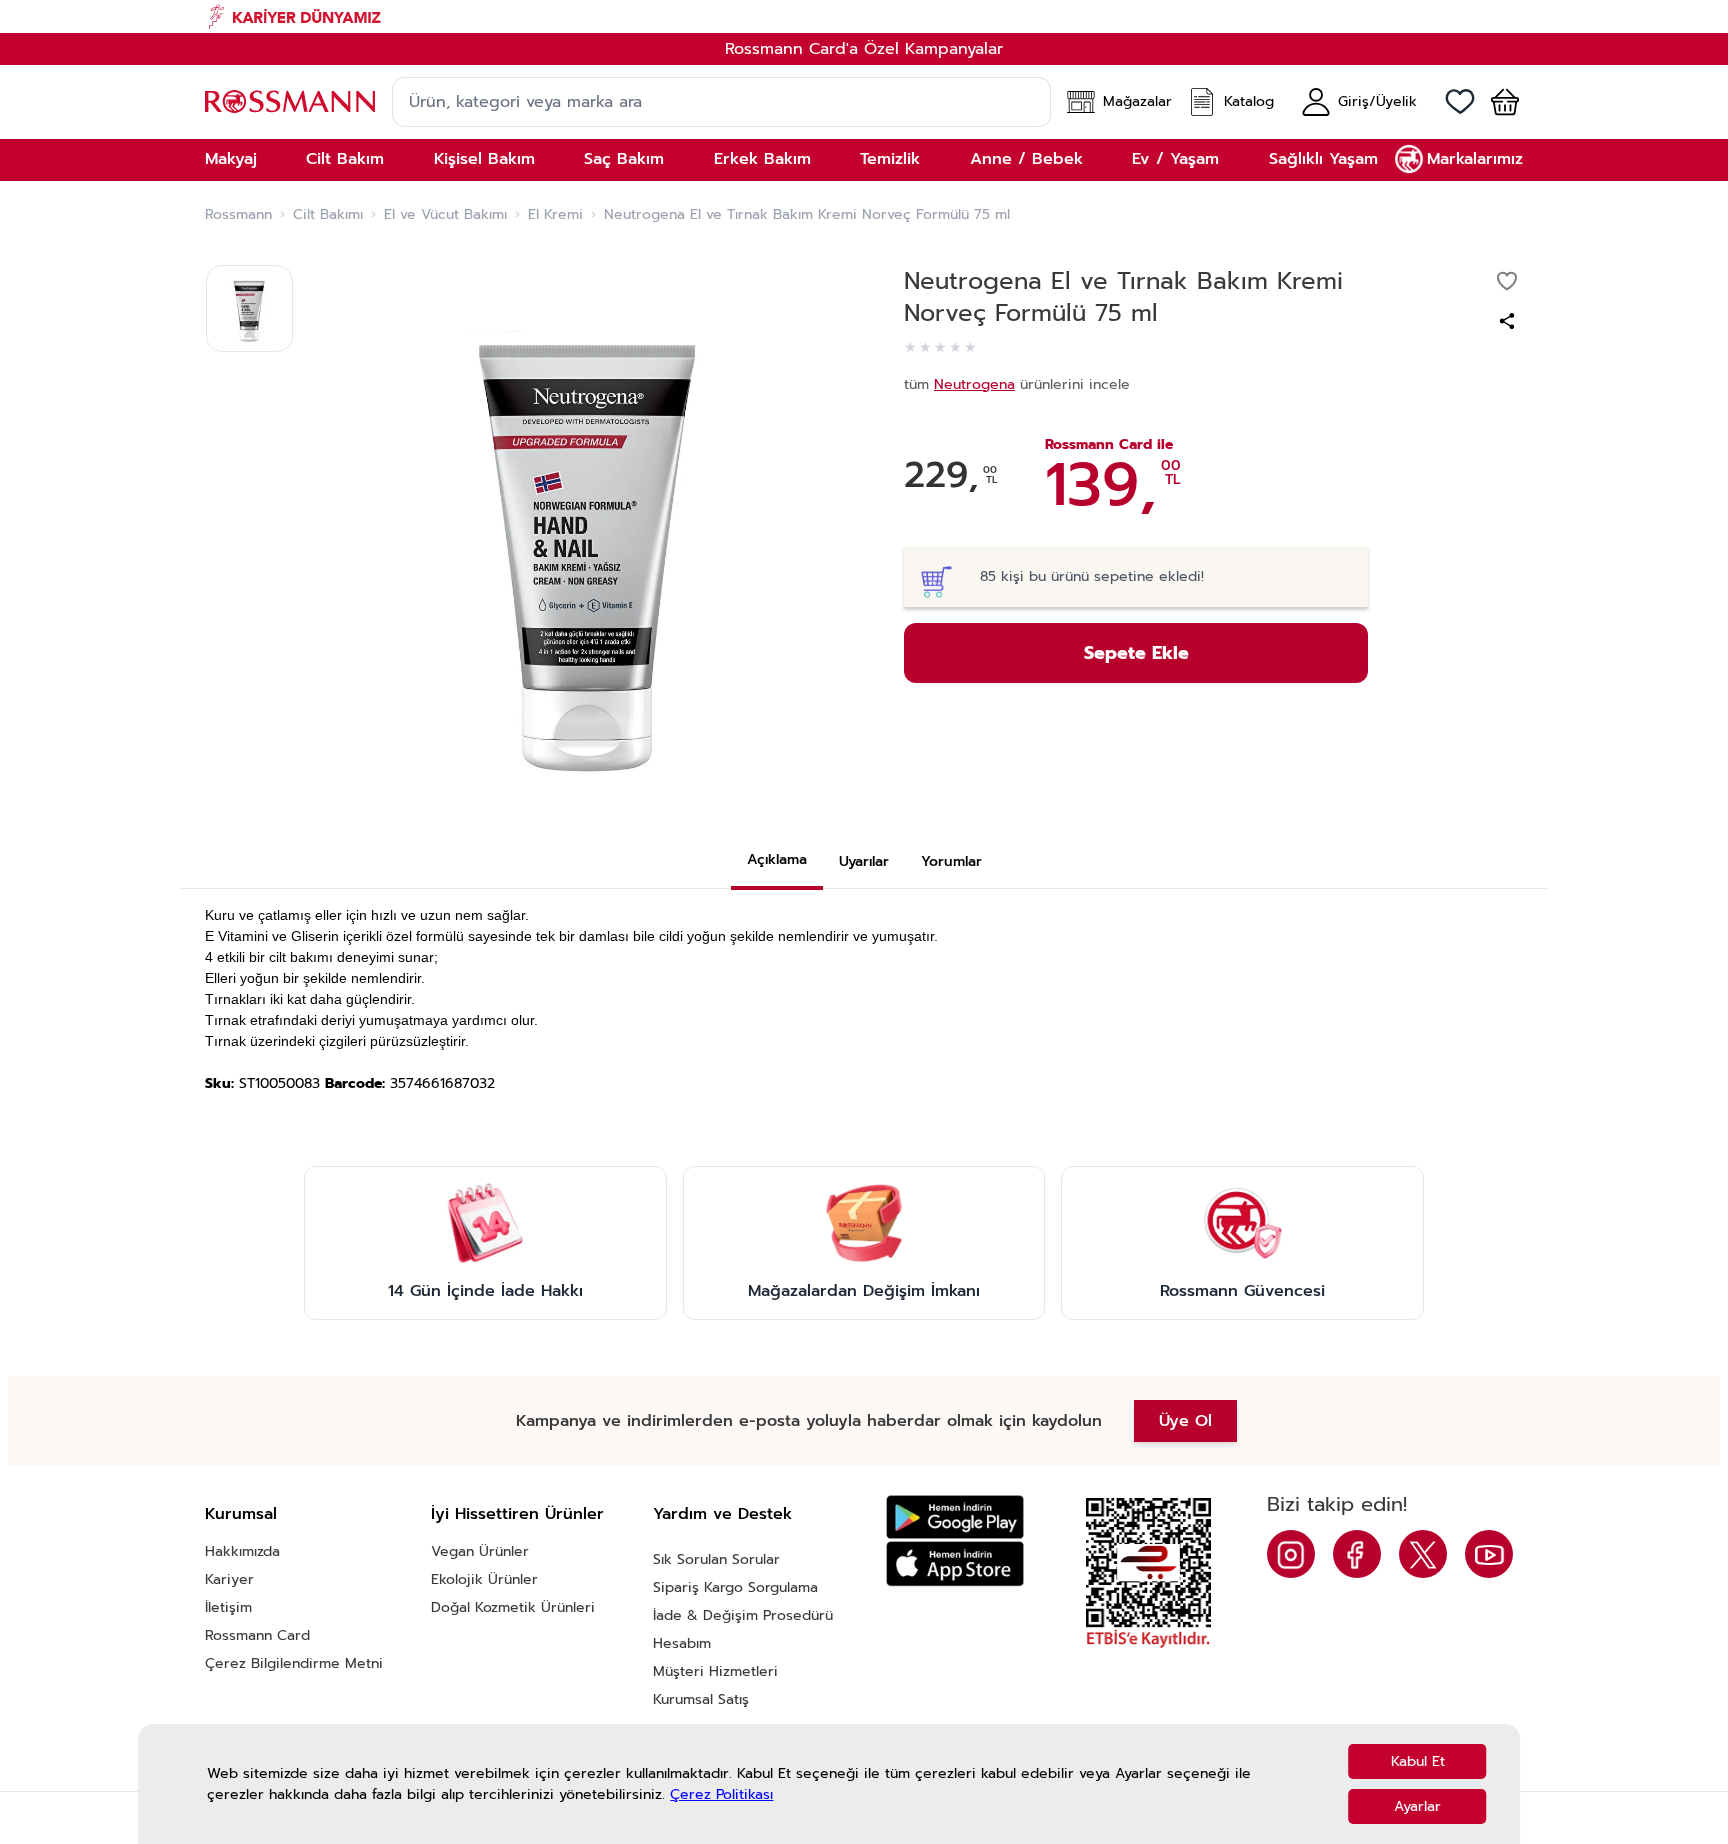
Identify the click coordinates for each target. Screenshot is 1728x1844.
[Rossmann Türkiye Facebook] (1357, 1554)
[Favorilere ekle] (1507, 281)
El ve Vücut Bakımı (445, 215)
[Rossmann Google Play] (955, 1517)
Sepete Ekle (1136, 653)
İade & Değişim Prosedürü (743, 1615)
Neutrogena (974, 384)
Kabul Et (1418, 1761)
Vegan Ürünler (480, 1551)
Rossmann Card (257, 1635)
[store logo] (290, 101)
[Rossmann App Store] (955, 1563)
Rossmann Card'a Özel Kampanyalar (864, 49)
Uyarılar (864, 861)
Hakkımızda (242, 1551)
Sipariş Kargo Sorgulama (735, 1587)
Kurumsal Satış (701, 1699)
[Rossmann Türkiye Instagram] (1291, 1554)
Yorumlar (951, 861)
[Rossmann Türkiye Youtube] (1489, 1554)
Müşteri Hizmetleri (715, 1671)
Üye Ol (1185, 1421)
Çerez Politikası (721, 1794)
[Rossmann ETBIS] (1148, 1573)
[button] (1497, 102)
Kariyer (229, 1579)
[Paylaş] (1507, 321)
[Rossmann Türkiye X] (1423, 1554)
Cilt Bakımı (328, 215)
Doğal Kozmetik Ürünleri (513, 1607)
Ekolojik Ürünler (484, 1579)
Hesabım (682, 1643)
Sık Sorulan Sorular (716, 1559)
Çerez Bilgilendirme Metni (294, 1663)
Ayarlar (1417, 1806)
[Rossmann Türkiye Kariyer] (864, 16)
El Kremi (555, 215)
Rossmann (238, 215)
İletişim (228, 1607)
